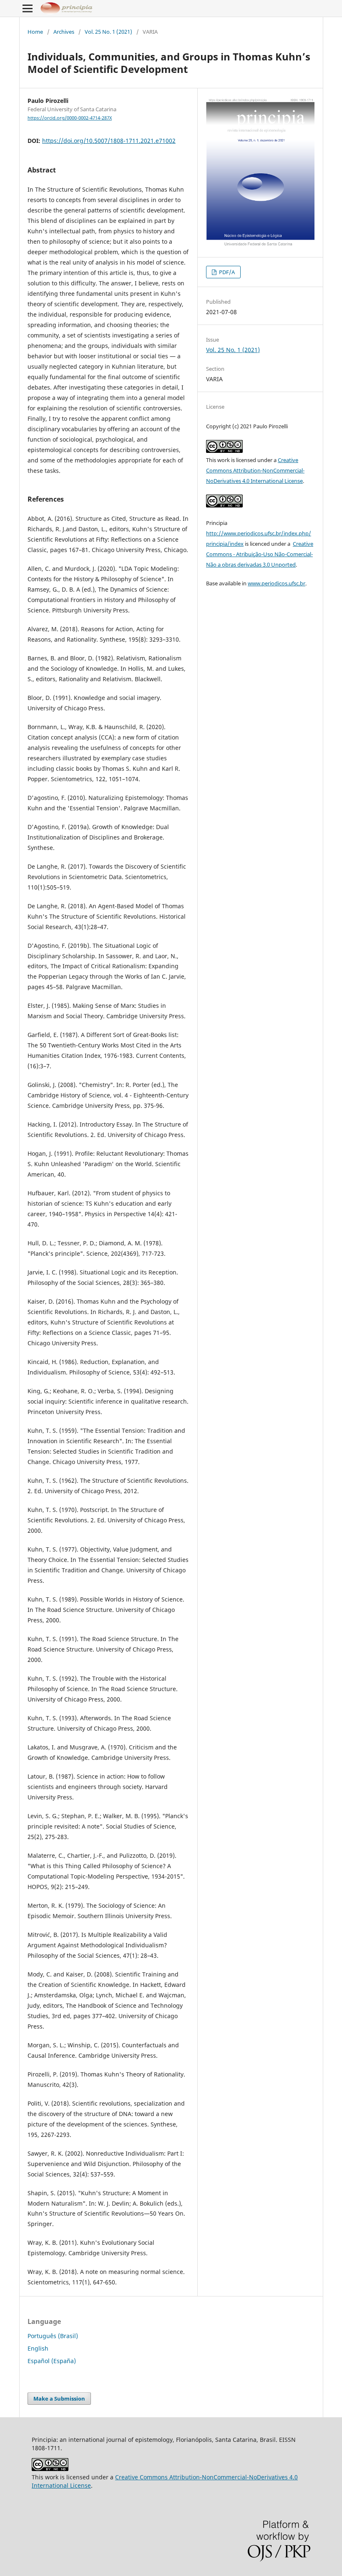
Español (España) (52, 2361)
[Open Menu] (28, 8)
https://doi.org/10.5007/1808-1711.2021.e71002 (109, 141)
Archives (64, 32)
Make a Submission (59, 2399)
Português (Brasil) (53, 2336)
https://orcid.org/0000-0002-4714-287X (70, 118)
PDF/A (226, 272)
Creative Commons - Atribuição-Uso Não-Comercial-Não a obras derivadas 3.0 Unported (260, 554)
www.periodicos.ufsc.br (277, 583)
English (38, 2348)
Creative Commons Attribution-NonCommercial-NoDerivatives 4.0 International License (255, 470)
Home (35, 32)
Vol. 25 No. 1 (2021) (108, 32)
